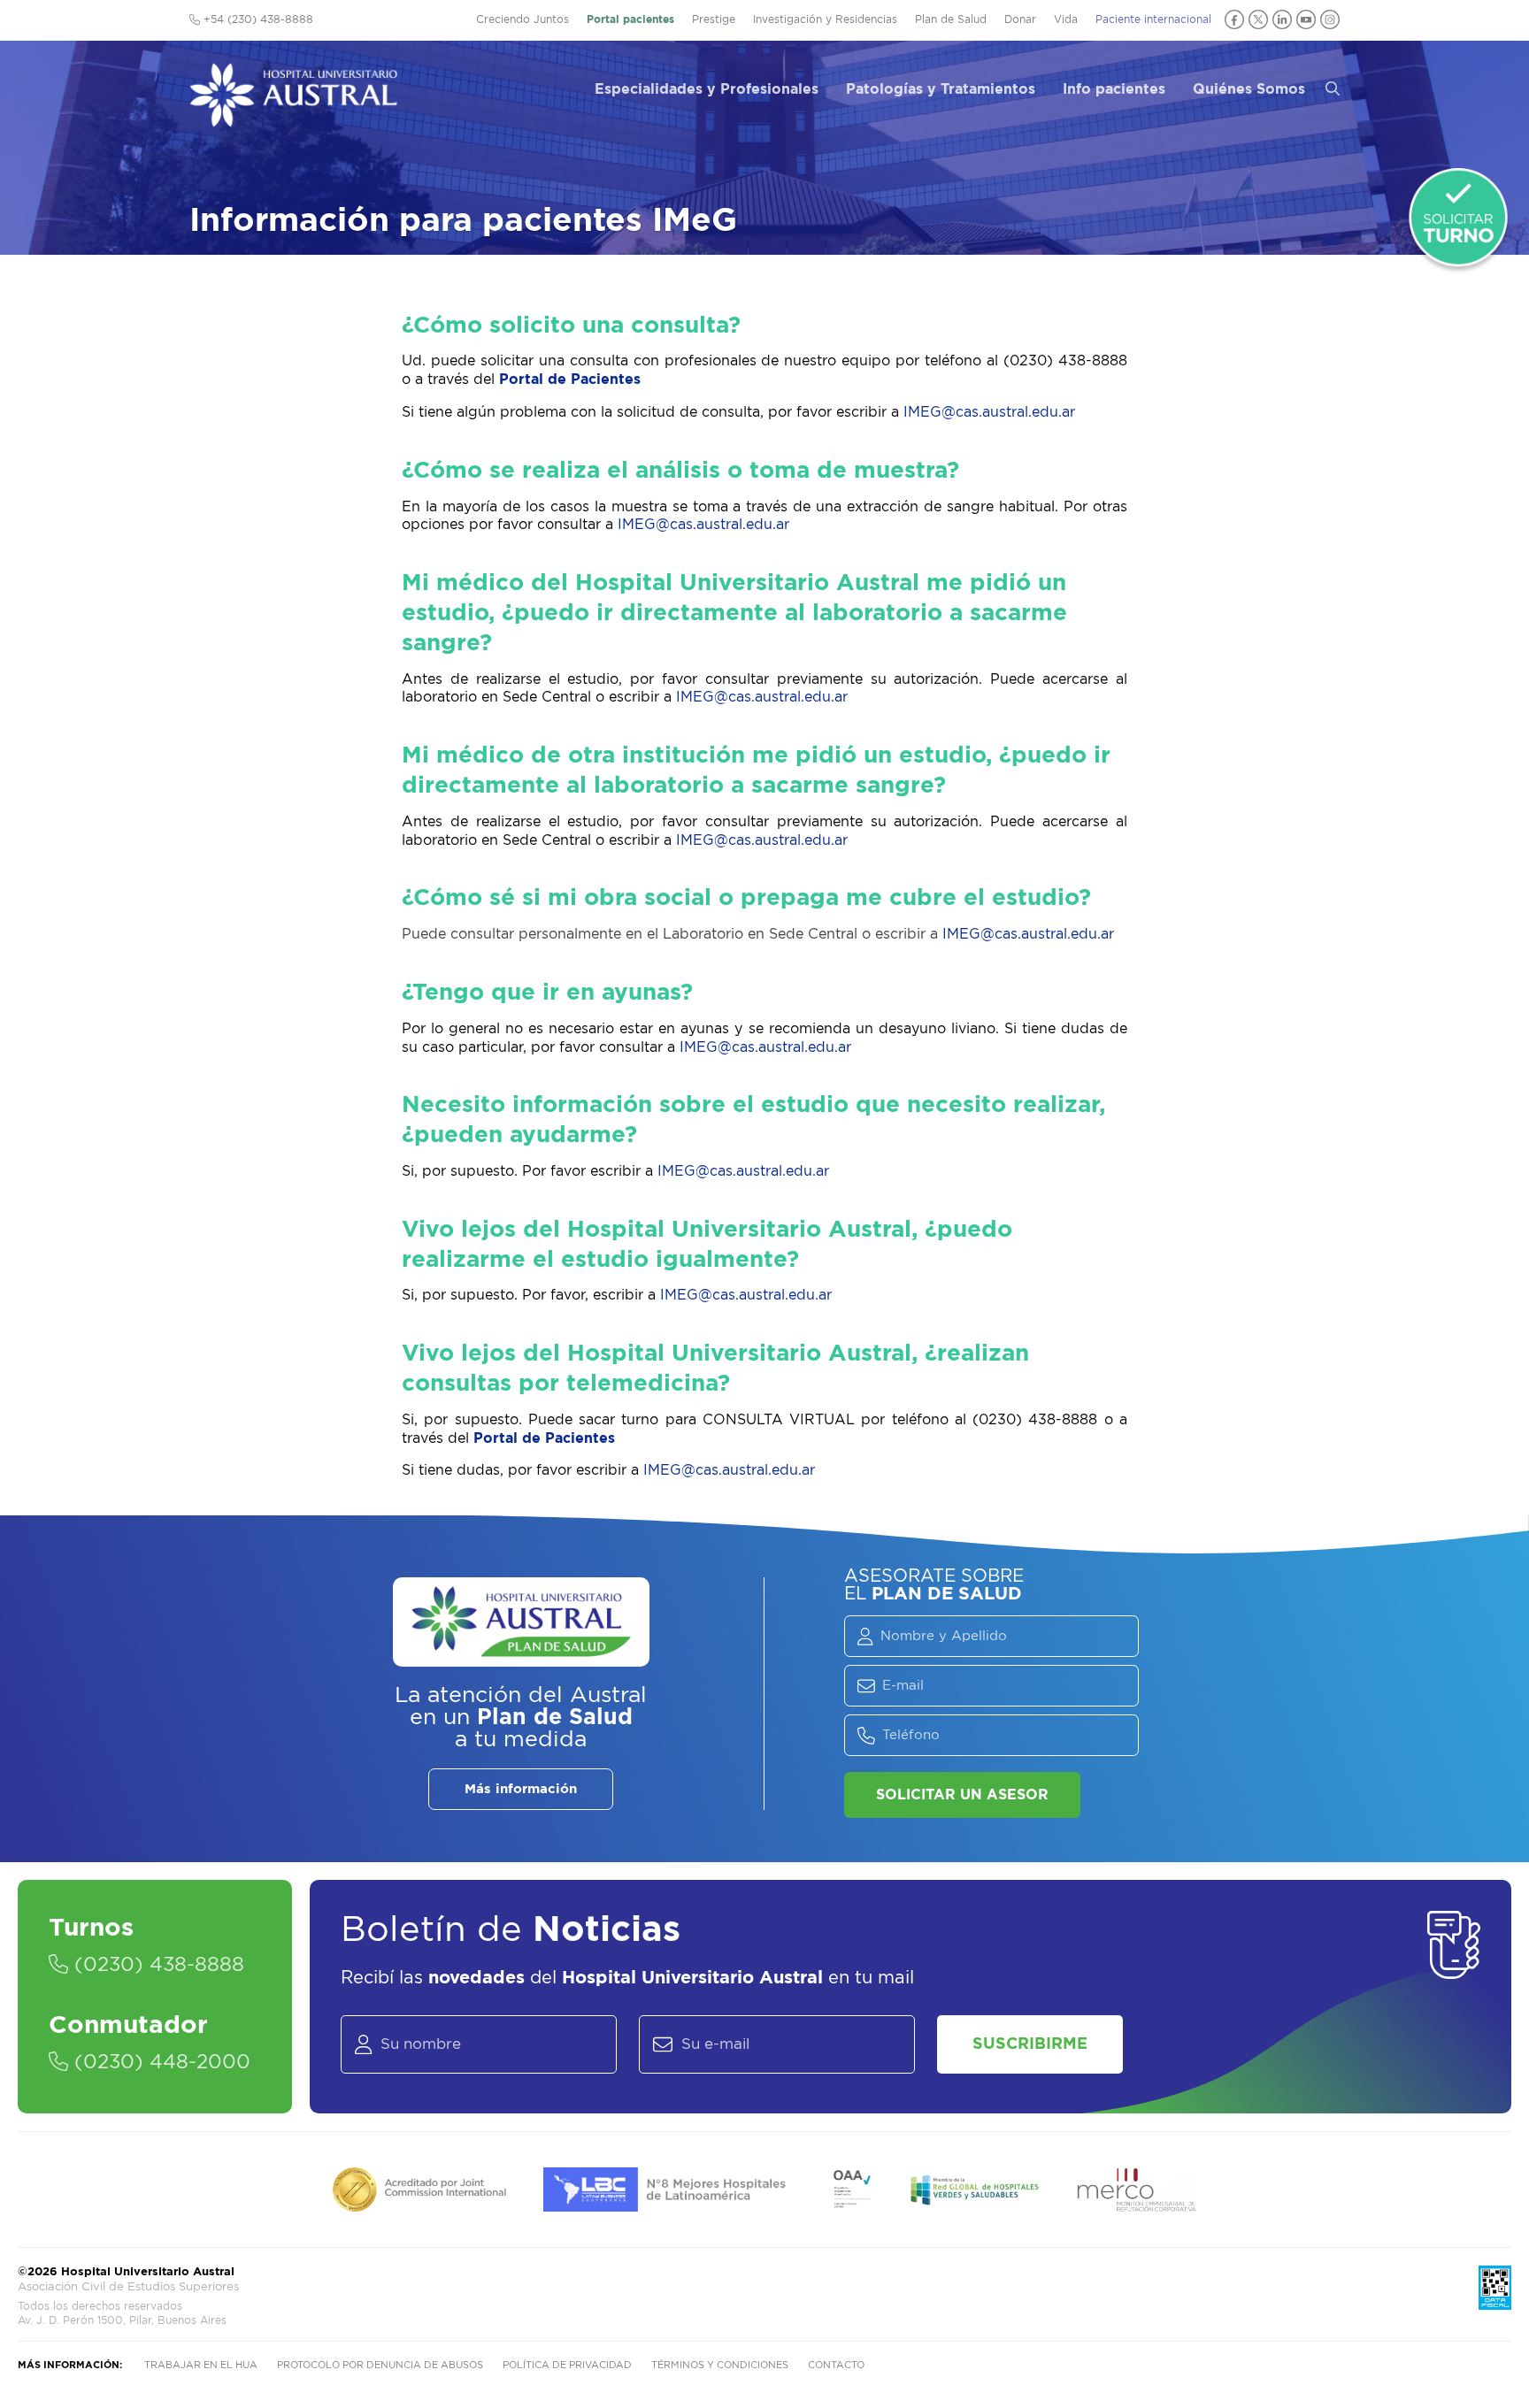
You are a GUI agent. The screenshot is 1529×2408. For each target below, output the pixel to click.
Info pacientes (1114, 89)
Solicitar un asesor (962, 1795)
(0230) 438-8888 (156, 1965)
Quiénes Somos (1249, 89)
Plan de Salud (951, 19)
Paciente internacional (1153, 19)
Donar (1020, 19)
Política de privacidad (567, 2365)
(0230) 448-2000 (159, 2062)
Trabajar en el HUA (201, 2365)
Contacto (836, 2365)
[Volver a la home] (293, 119)
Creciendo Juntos (522, 19)
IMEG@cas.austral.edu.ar (989, 412)
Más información (521, 1789)
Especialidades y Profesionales (707, 89)
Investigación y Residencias (825, 19)
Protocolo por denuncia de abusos (380, 2365)
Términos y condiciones (720, 2365)
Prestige (714, 19)
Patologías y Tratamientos (941, 89)
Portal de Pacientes (570, 380)
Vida (1066, 19)
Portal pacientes (630, 19)
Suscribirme (1030, 2044)
